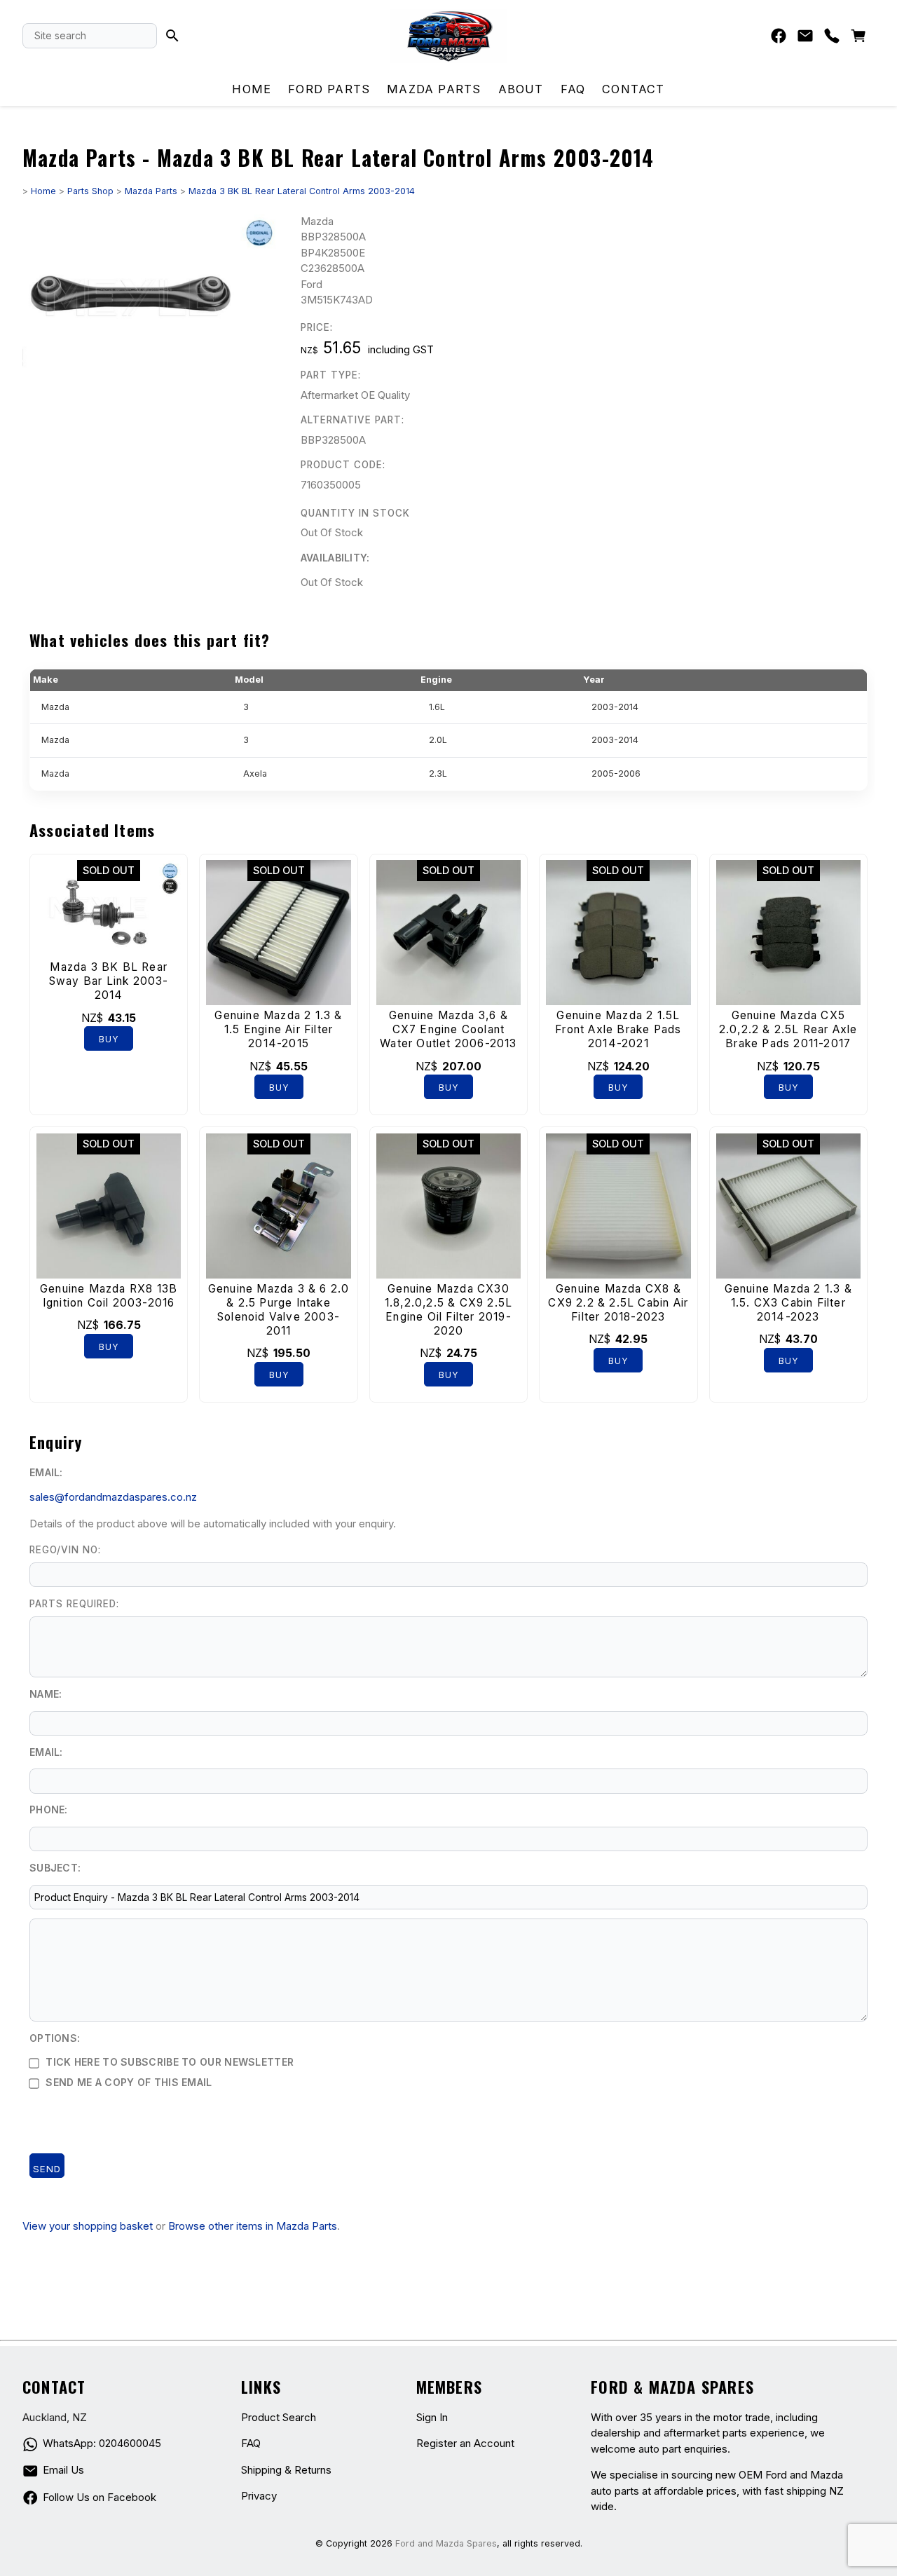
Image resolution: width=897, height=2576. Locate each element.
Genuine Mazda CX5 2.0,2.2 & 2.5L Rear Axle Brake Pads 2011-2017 (788, 1029)
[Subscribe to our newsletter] (805, 39)
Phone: (49, 1810)
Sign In (432, 2417)
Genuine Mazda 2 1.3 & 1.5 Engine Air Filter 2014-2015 (278, 1029)
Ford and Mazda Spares (446, 2543)
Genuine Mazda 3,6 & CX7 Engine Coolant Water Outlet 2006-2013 (448, 1029)
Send (47, 2169)
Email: (46, 1472)
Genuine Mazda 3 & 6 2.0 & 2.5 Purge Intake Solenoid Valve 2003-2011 (279, 1310)
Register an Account (465, 2443)
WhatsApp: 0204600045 (102, 2443)
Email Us (63, 2470)
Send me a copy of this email (128, 2082)
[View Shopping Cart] (858, 39)
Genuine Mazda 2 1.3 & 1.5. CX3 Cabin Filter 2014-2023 (788, 1303)
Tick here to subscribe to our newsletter (168, 2062)
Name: (46, 1694)
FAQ (573, 89)
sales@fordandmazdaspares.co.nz (113, 1497)
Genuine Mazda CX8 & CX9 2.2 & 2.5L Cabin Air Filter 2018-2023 (618, 1303)
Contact (633, 89)
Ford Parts (329, 89)
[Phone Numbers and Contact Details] (832, 39)
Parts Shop (90, 191)
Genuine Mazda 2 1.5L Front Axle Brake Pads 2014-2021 (618, 1029)
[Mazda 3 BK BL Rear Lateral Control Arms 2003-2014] (150, 380)
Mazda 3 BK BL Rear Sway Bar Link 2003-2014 (109, 981)
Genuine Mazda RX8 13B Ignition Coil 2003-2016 (109, 1296)
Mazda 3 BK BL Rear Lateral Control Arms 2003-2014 (302, 191)
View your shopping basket (88, 2226)
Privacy (259, 2496)
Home (252, 89)
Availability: (335, 558)
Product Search (279, 2417)
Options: (55, 2038)
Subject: (55, 1868)
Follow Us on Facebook (100, 2497)
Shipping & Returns (286, 2470)
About (521, 89)
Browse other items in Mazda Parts (253, 2226)
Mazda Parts (434, 89)
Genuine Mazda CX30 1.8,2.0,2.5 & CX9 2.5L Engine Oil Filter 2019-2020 (448, 1310)
